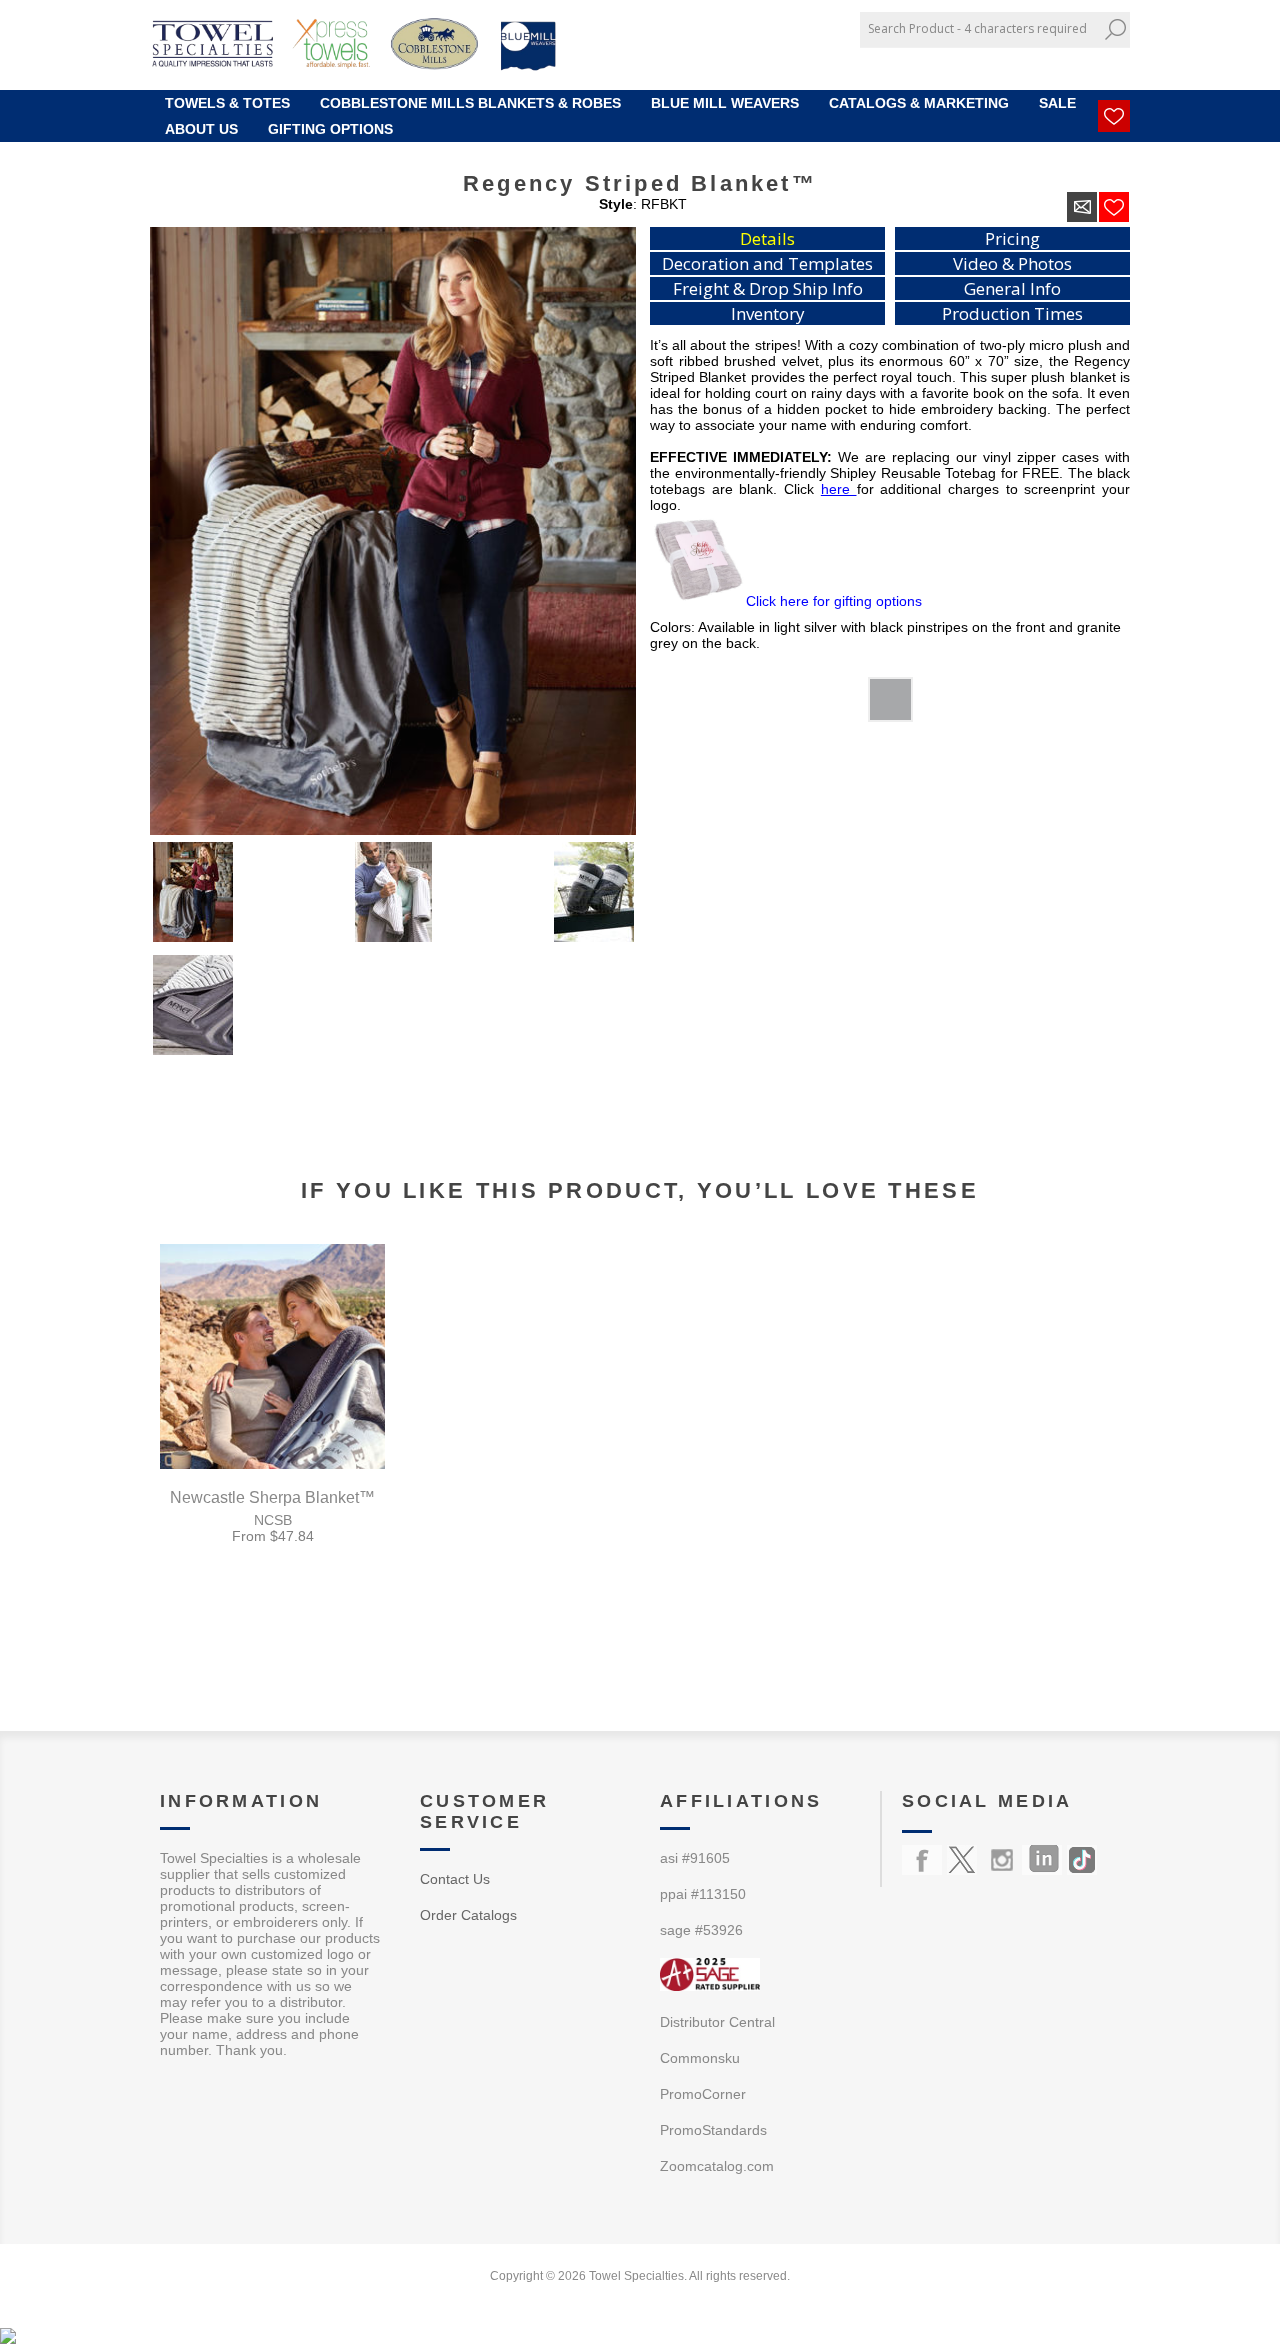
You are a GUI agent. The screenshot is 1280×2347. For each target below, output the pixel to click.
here (839, 489)
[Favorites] (1114, 116)
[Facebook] (922, 1860)
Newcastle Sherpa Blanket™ (272, 1497)
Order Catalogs (468, 1915)
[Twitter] (962, 1860)
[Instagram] (1002, 1860)
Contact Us (455, 1879)
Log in (1101, 63)
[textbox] (980, 28)
